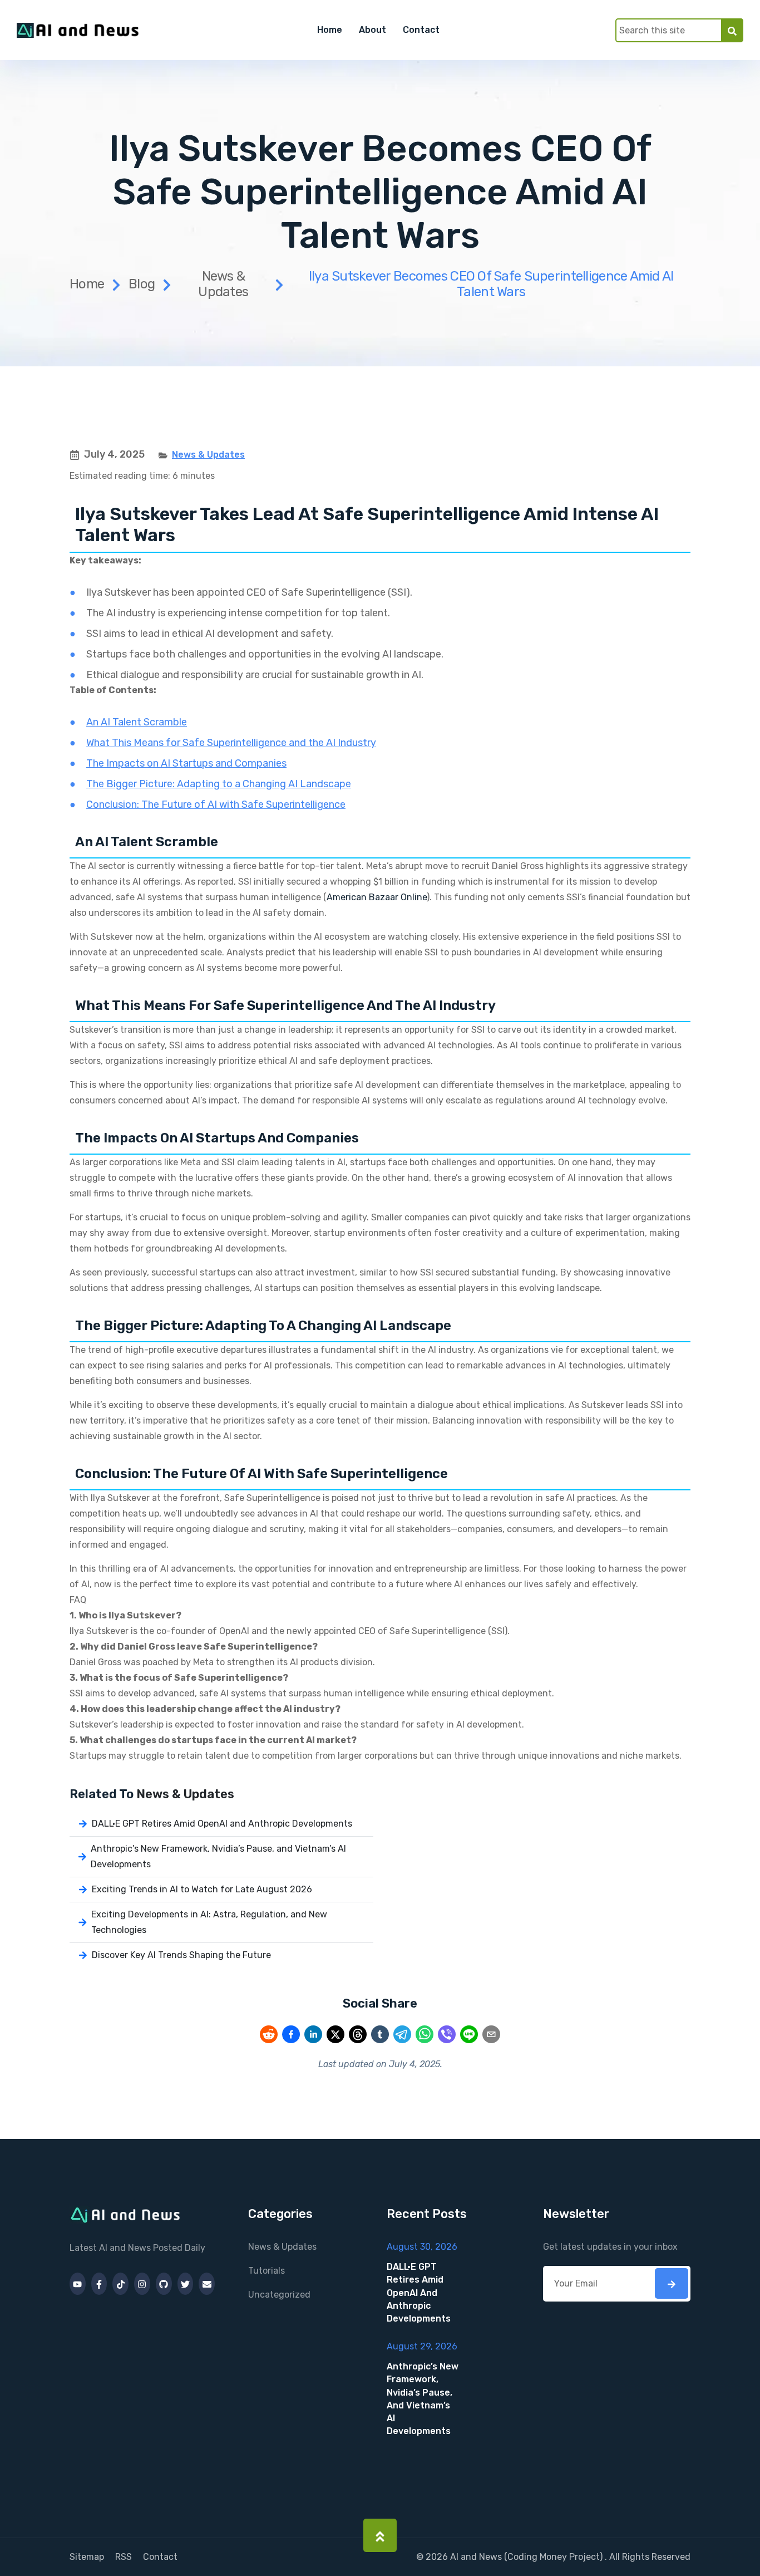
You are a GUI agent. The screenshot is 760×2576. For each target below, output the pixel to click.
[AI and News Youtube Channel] (78, 2284)
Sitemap (87, 2557)
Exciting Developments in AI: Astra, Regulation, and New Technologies (209, 1922)
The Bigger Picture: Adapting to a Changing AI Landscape (219, 784)
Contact (421, 30)
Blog (142, 284)
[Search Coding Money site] (732, 30)
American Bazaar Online (377, 897)
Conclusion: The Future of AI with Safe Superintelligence (216, 804)
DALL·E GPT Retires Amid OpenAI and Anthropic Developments (222, 1824)
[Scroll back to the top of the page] (380, 2535)
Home (330, 30)
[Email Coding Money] (207, 2284)
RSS (124, 2557)
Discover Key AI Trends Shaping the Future (181, 1955)
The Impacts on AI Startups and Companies (186, 763)
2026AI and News (464, 2557)
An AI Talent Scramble (137, 722)
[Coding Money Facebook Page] (99, 2284)
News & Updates (223, 284)
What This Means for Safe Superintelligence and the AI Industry (231, 743)
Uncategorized (279, 2295)
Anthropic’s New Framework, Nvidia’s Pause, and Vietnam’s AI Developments (218, 1856)
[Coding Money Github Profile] (164, 2284)
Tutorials (267, 2271)
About (372, 30)
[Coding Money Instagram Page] (142, 2284)
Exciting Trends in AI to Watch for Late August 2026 (202, 1889)
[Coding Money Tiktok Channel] (120, 2284)
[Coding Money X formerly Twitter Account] (186, 2284)
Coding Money (537, 2557)
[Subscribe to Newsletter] (672, 2283)
